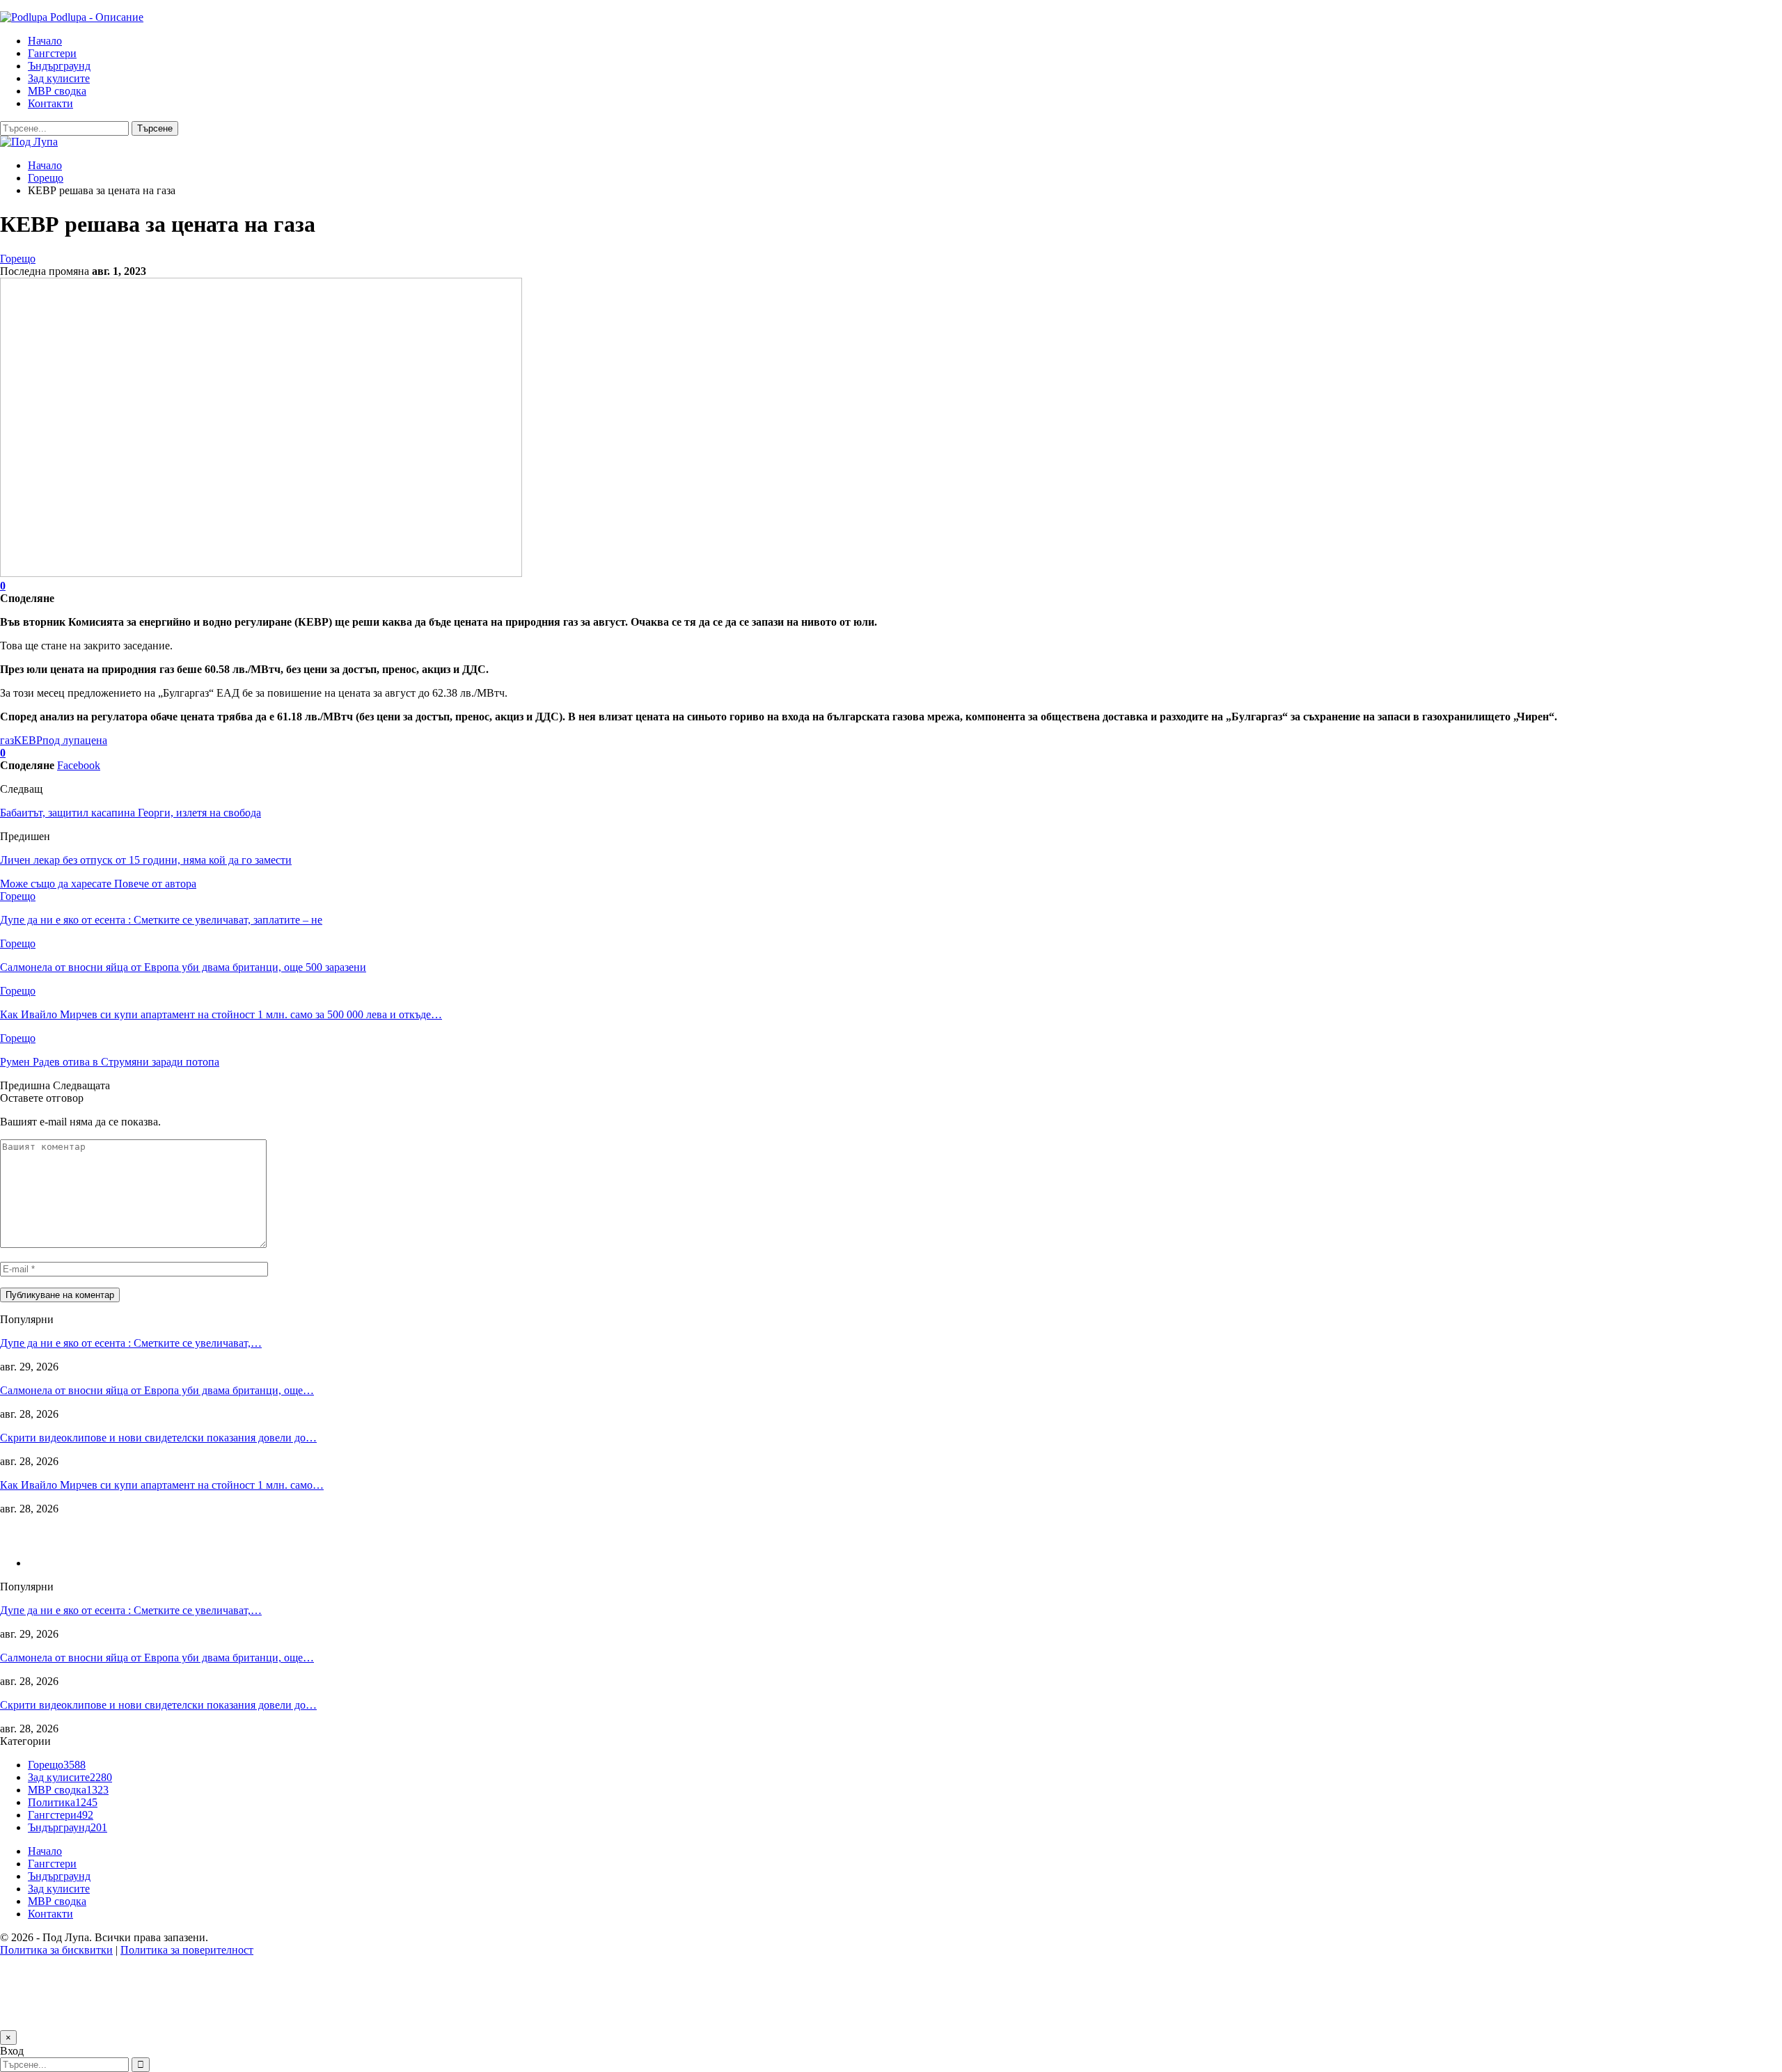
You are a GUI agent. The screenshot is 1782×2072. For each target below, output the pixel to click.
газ (7, 740)
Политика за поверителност (187, 1950)
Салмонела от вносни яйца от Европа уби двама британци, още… (157, 1390)
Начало (45, 41)
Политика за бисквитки (56, 1950)
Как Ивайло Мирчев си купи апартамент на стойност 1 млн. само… (162, 1485)
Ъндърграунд (59, 66)
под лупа (64, 740)
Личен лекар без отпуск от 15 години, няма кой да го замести (146, 860)
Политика (63, 1802)
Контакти (50, 103)
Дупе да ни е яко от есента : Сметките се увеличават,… (131, 1343)
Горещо (18, 259)
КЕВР (28, 740)
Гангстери (52, 53)
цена (96, 740)
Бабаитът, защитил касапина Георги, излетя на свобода (131, 813)
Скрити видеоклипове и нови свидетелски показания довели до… (158, 1438)
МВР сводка (57, 91)
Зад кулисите (59, 78)
